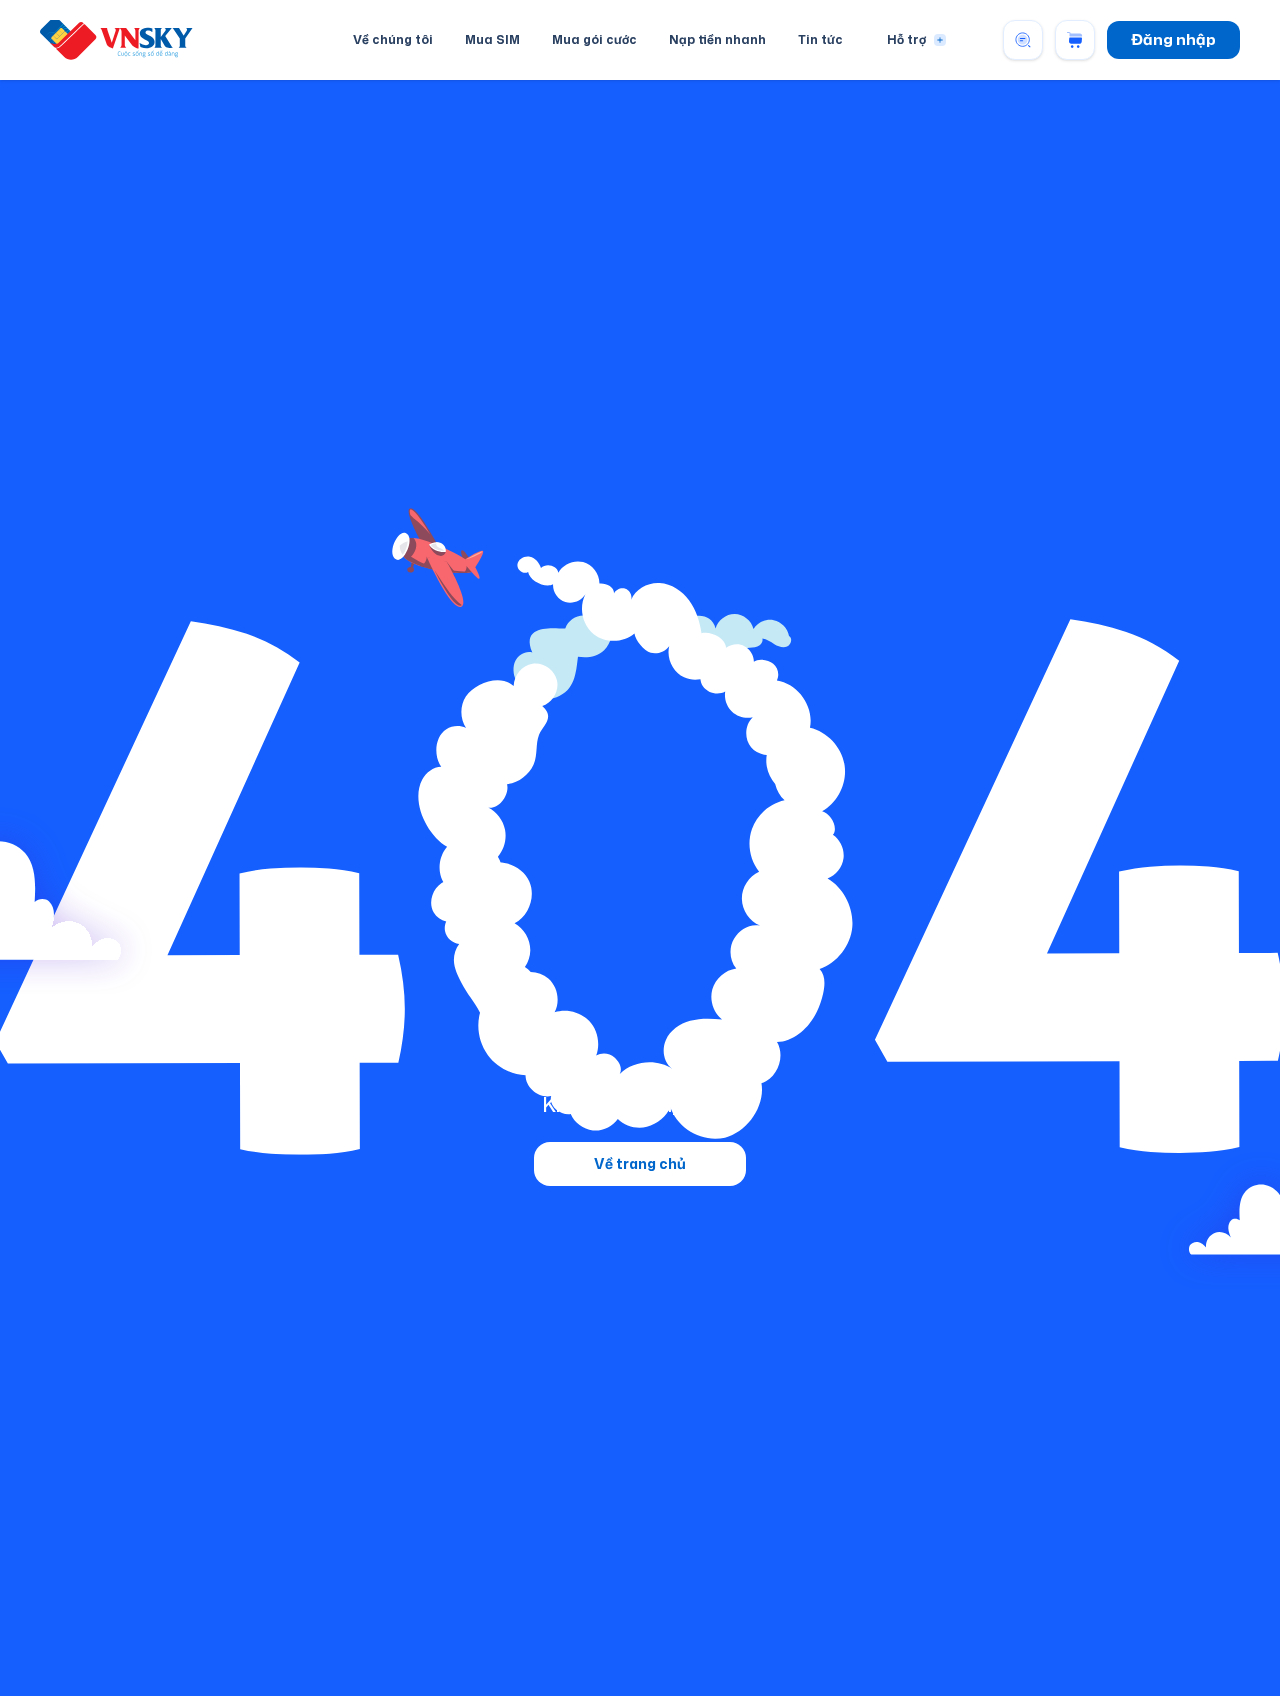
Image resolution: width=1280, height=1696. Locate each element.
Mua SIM (492, 39)
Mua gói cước (594, 39)
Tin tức (820, 39)
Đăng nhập (1173, 39)
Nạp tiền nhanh (717, 39)
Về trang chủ (640, 1163)
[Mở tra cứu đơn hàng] (1023, 40)
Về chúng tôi (393, 39)
